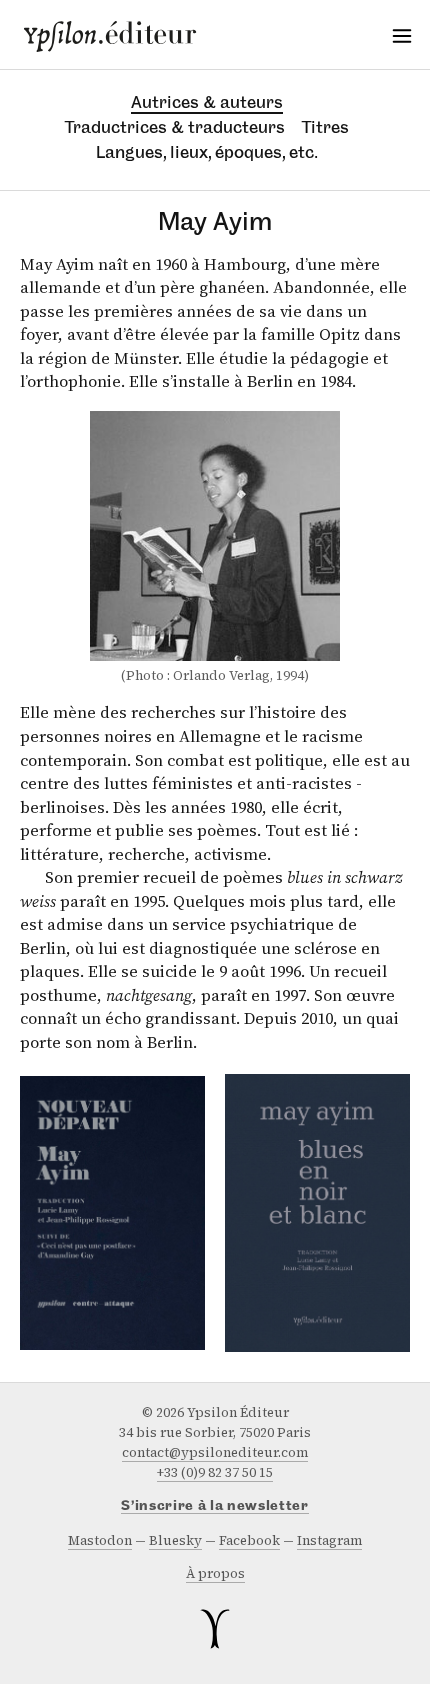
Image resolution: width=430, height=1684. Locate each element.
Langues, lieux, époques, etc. (206, 152)
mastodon (100, 1540)
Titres (325, 127)
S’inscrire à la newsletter (215, 1506)
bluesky (175, 1540)
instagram (329, 1540)
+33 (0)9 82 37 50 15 (215, 1472)
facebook (249, 1540)
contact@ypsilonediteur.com (215, 1452)
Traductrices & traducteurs (175, 127)
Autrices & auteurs (207, 102)
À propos (215, 1573)
